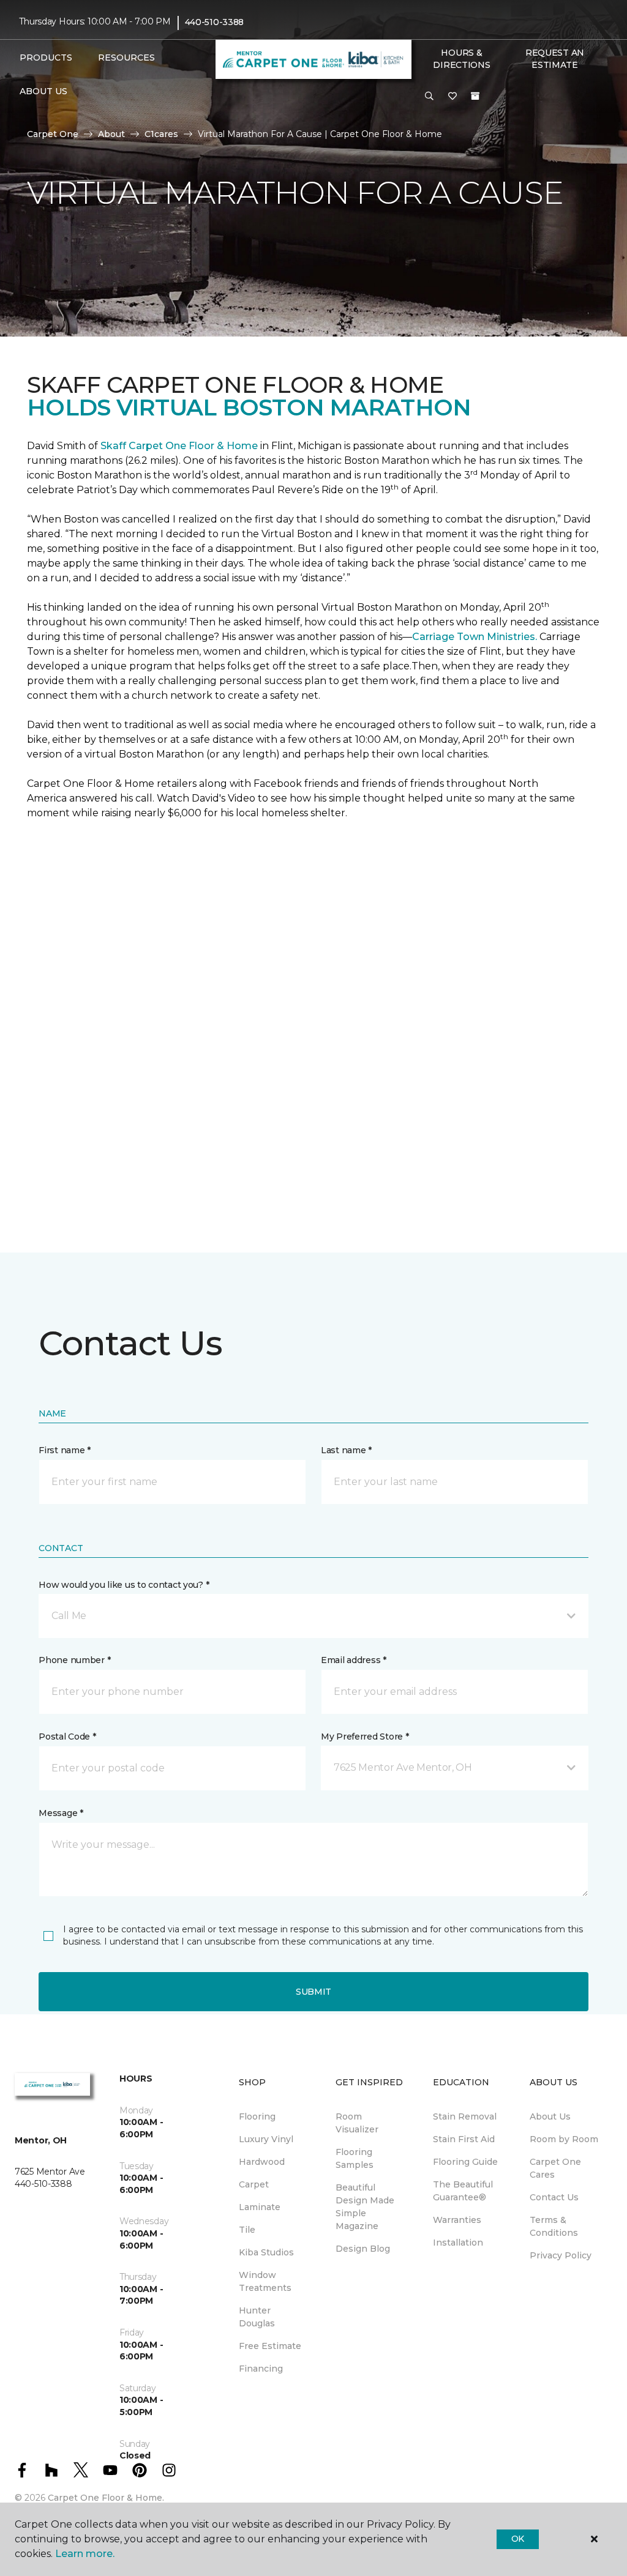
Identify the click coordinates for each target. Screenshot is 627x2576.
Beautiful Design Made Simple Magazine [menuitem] (365, 2207)
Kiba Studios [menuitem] (266, 2252)
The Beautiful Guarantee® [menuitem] (463, 2191)
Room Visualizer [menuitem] (357, 2123)
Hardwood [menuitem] (262, 2162)
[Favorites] (452, 97)
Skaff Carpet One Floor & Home (179, 446)
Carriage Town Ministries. (475, 637)
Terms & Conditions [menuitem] (554, 2226)
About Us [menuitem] (550, 2116)
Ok (518, 2539)
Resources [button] (126, 58)
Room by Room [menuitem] (564, 2139)
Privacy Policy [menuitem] (561, 2255)
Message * (61, 1813)
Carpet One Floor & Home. (106, 2498)
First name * (65, 1450)
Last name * (346, 1450)
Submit (313, 1992)
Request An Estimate (555, 59)
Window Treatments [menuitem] (265, 2281)
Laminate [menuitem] (260, 2207)
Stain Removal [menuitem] (465, 2116)
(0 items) (475, 96)
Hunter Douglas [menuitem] (257, 2317)
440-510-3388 (215, 22)
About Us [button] (43, 91)
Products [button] (46, 58)
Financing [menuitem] (261, 2369)
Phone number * (74, 1660)
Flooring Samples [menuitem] (355, 2158)
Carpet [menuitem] (254, 2184)
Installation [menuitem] (458, 2243)
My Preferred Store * (365, 1737)
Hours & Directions (461, 59)
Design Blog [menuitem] (363, 2249)
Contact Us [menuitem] (554, 2197)
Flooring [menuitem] (257, 2116)
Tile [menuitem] (247, 2230)
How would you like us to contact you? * (124, 1585)
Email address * (354, 1660)
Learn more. (85, 2554)
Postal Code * (67, 1737)
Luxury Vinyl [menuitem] (266, 2139)
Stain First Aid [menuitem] (464, 2139)
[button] (429, 97)
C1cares (161, 134)
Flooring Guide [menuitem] (465, 2162)
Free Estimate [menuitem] (270, 2346)
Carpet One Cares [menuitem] (555, 2168)
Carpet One (53, 134)
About (111, 134)
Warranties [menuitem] (457, 2220)
